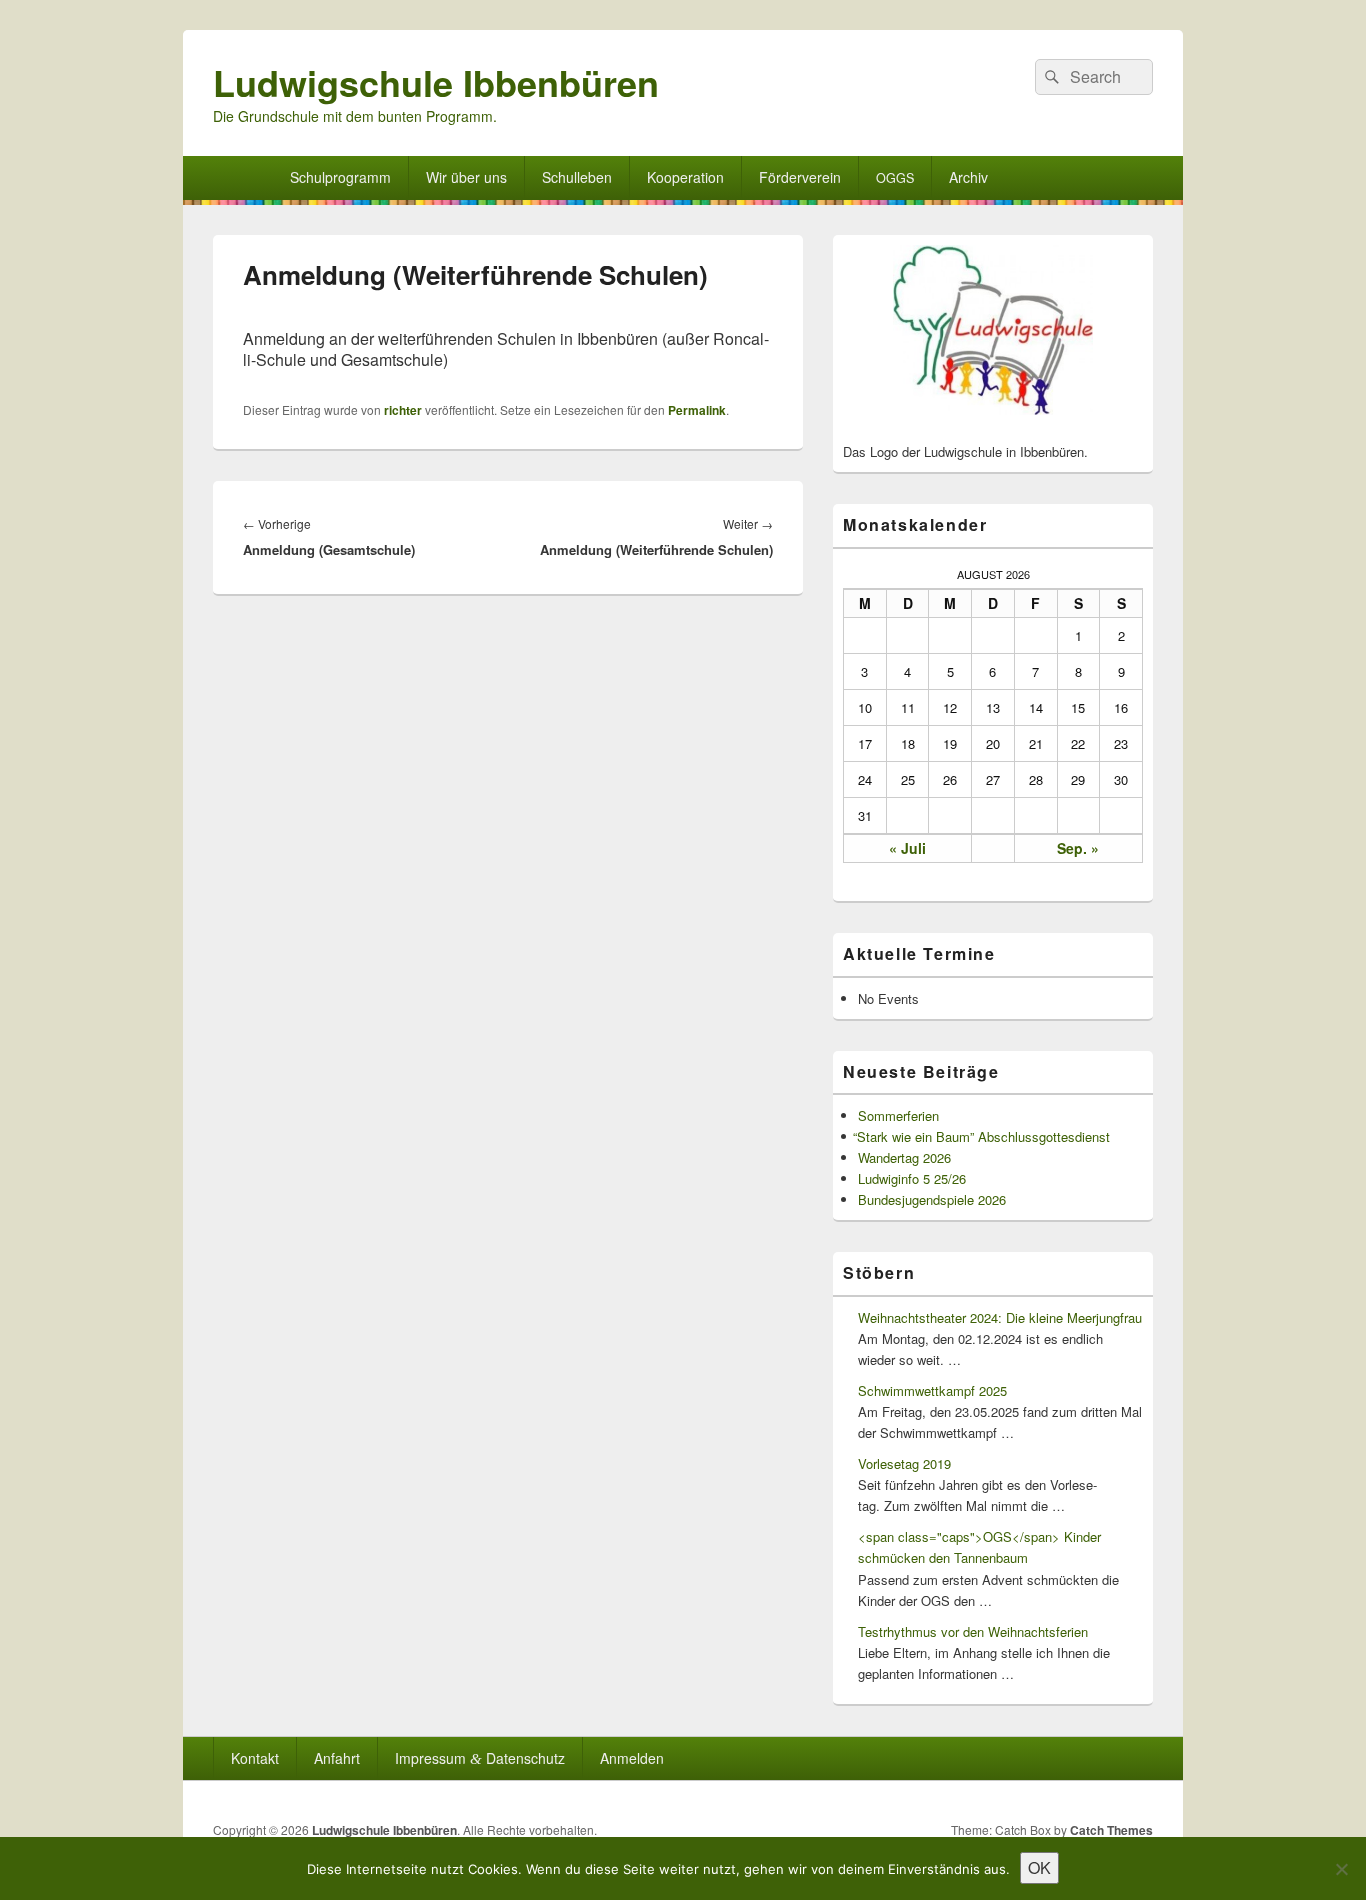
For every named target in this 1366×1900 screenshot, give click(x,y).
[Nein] (1341, 1869)
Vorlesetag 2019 (904, 1463)
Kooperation (685, 177)
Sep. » (1078, 848)
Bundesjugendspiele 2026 (932, 1199)
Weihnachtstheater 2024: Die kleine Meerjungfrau (1000, 1317)
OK (1039, 1867)
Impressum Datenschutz (480, 1758)
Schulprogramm (340, 177)
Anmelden (632, 1758)
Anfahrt (337, 1758)
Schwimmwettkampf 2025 (932, 1390)
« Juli (907, 848)
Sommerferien (898, 1115)
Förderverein (800, 177)
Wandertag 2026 (904, 1157)
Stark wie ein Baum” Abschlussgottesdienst (984, 1136)
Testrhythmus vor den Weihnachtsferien (973, 1631)
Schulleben (577, 177)
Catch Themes (1111, 1830)
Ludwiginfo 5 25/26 (912, 1178)
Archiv (968, 177)
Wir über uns (466, 177)
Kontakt (255, 1758)
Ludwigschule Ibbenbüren (436, 82)
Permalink (697, 410)
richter (403, 410)
